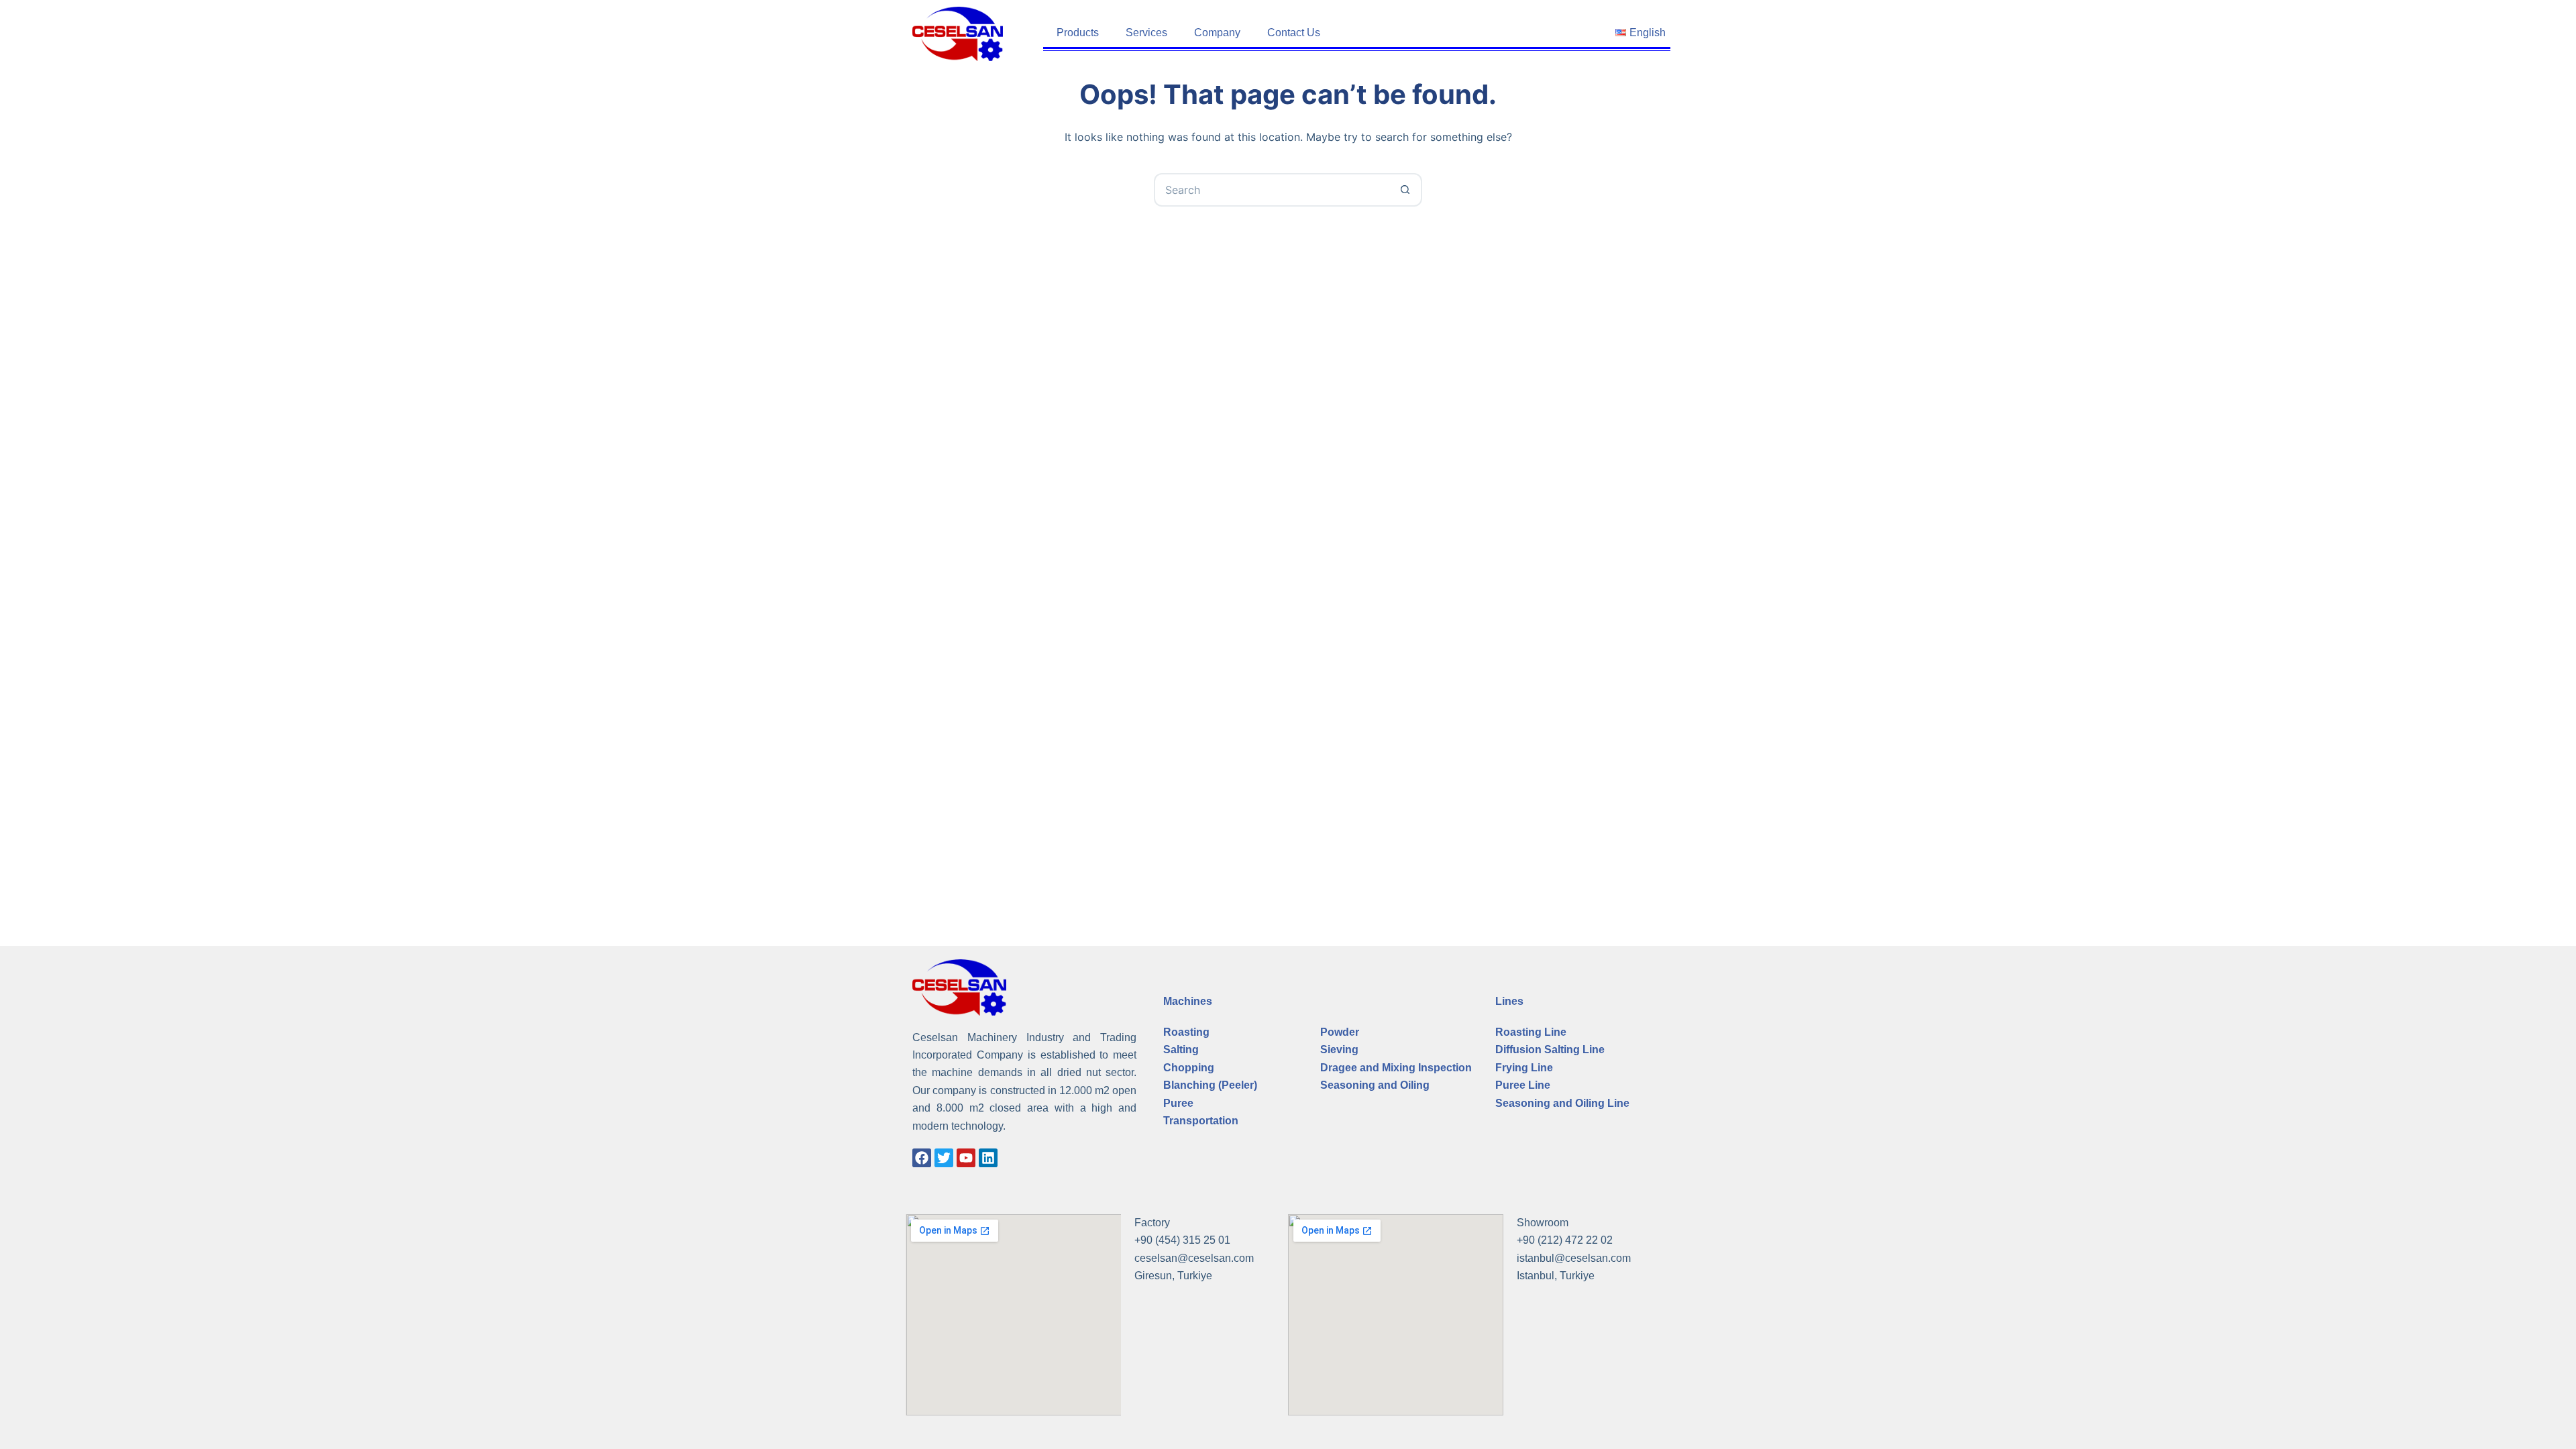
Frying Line (1524, 1068)
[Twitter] (944, 1158)
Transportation (1201, 1121)
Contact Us (1294, 33)
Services (1146, 33)
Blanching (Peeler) (1210, 1085)
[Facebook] (922, 1158)
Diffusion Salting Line (1550, 1050)
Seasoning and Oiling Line (1562, 1103)
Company (1217, 33)
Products (1078, 33)
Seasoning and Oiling (1375, 1085)
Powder (1340, 1032)
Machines (1188, 1001)
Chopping (1189, 1068)
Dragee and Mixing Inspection (1396, 1068)
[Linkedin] (988, 1158)
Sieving (1339, 1050)
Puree (1178, 1103)
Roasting (1186, 1032)
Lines (1509, 1001)
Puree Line (1523, 1085)
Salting (1181, 1050)
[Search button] (1405, 190)
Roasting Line (1531, 1032)
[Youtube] (966, 1158)
